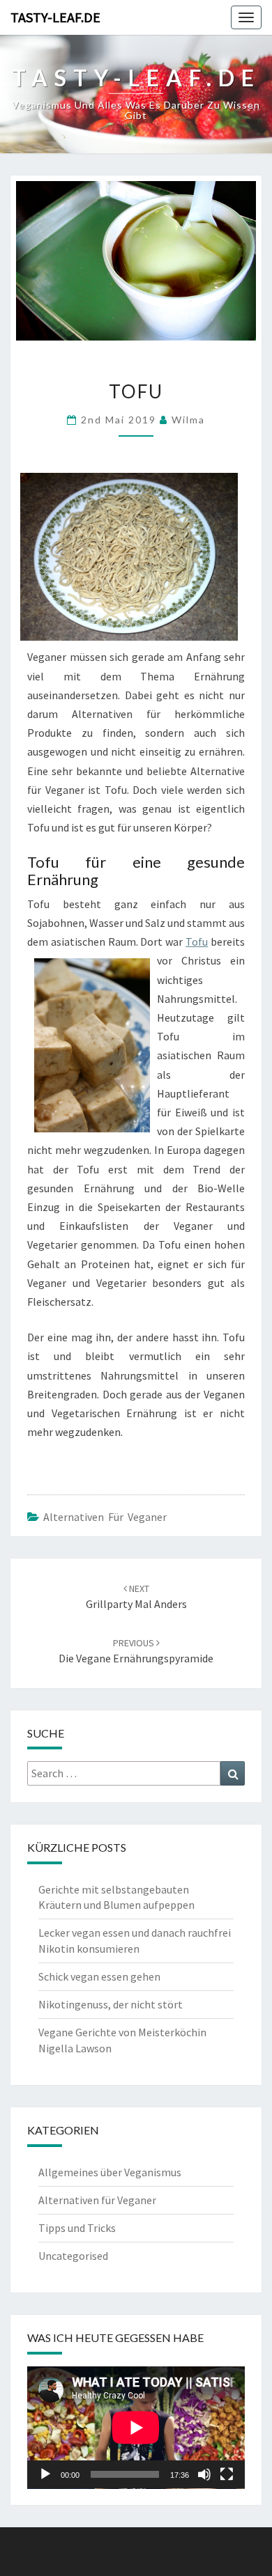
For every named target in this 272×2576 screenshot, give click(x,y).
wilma (188, 420)
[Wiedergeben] (45, 2474)
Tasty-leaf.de (55, 17)
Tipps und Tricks (77, 2228)
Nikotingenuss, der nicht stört (111, 2004)
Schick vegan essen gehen (99, 1976)
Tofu (197, 942)
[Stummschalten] (204, 2474)
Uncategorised (73, 2256)
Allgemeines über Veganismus (110, 2172)
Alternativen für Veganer (105, 1517)
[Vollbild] (227, 2474)
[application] (136, 2428)
